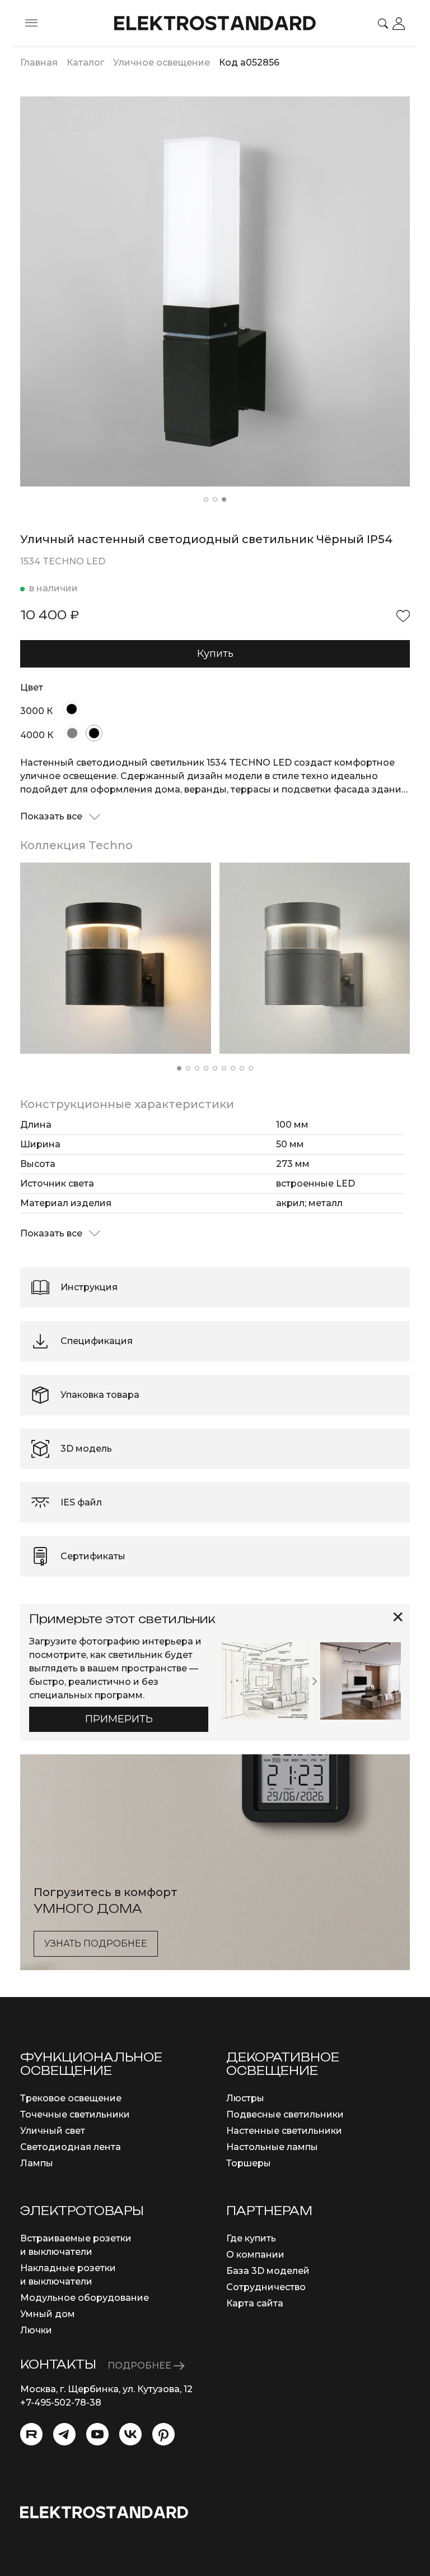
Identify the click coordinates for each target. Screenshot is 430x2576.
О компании (255, 2255)
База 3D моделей (268, 2271)
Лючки (36, 2330)
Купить (215, 654)
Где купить (251, 2238)
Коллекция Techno (76, 845)
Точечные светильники (75, 2114)
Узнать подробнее (96, 1943)
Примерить (119, 1719)
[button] (206, 499)
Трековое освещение (71, 2098)
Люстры (245, 2098)
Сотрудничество (266, 2287)
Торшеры (249, 2163)
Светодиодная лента (71, 2147)
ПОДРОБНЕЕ (141, 2366)
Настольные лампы (272, 2147)
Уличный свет (53, 2131)
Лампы (37, 2163)
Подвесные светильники (285, 2114)
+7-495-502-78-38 (61, 2403)
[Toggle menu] (31, 24)
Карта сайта (255, 2303)
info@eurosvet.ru (59, 2416)
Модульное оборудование (85, 2298)
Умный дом (48, 2314)
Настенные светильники (284, 2131)
